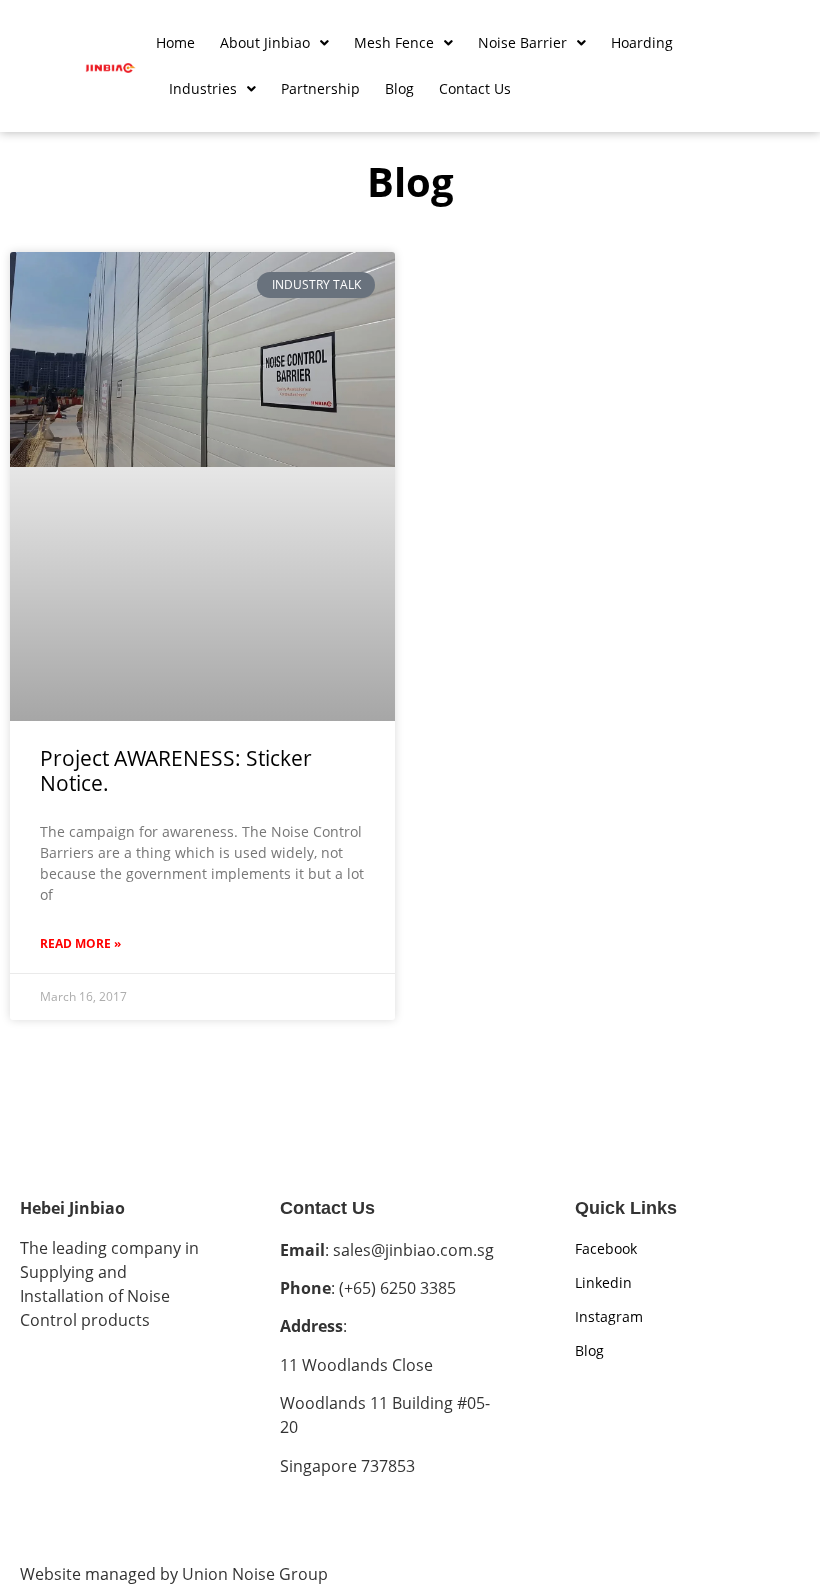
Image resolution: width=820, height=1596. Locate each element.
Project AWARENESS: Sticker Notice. (176, 770)
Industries (203, 88)
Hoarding (642, 42)
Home (175, 42)
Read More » (80, 943)
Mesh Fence (394, 42)
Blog (399, 88)
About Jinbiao (265, 42)
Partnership (320, 88)
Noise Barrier (522, 42)
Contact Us (475, 88)
